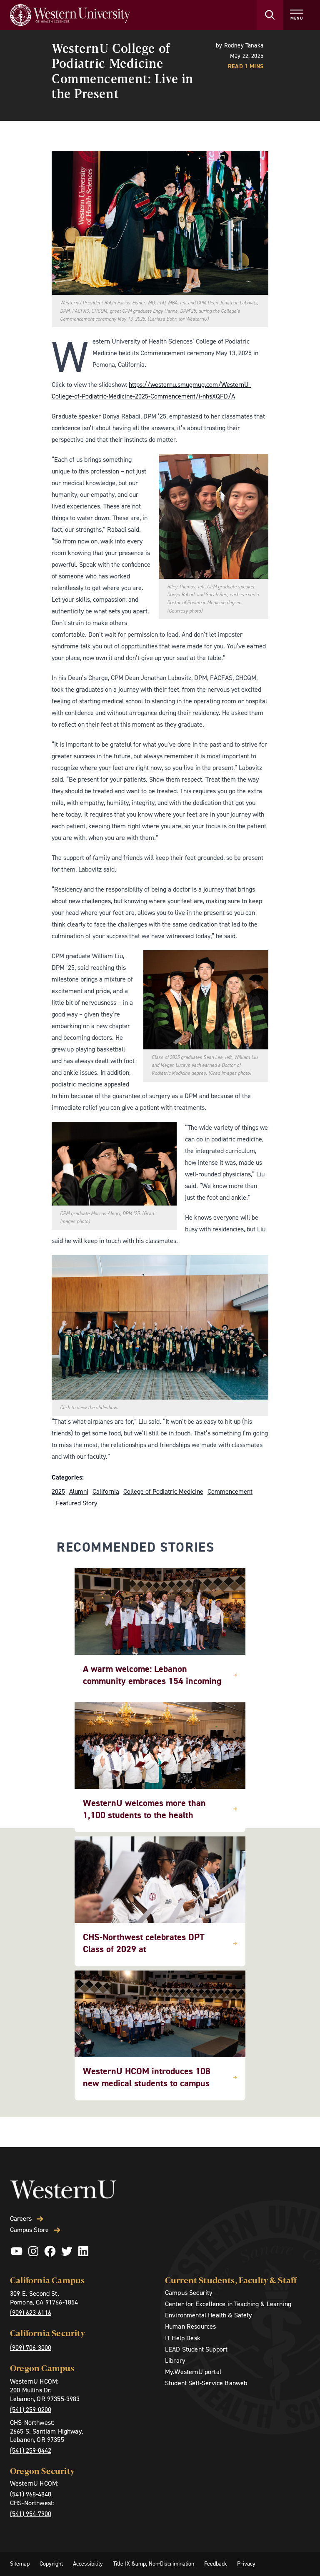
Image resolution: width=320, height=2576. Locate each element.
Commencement (230, 1491)
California (106, 1491)
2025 (58, 1491)
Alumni (79, 1491)
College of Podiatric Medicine (163, 1491)
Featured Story (76, 1503)
